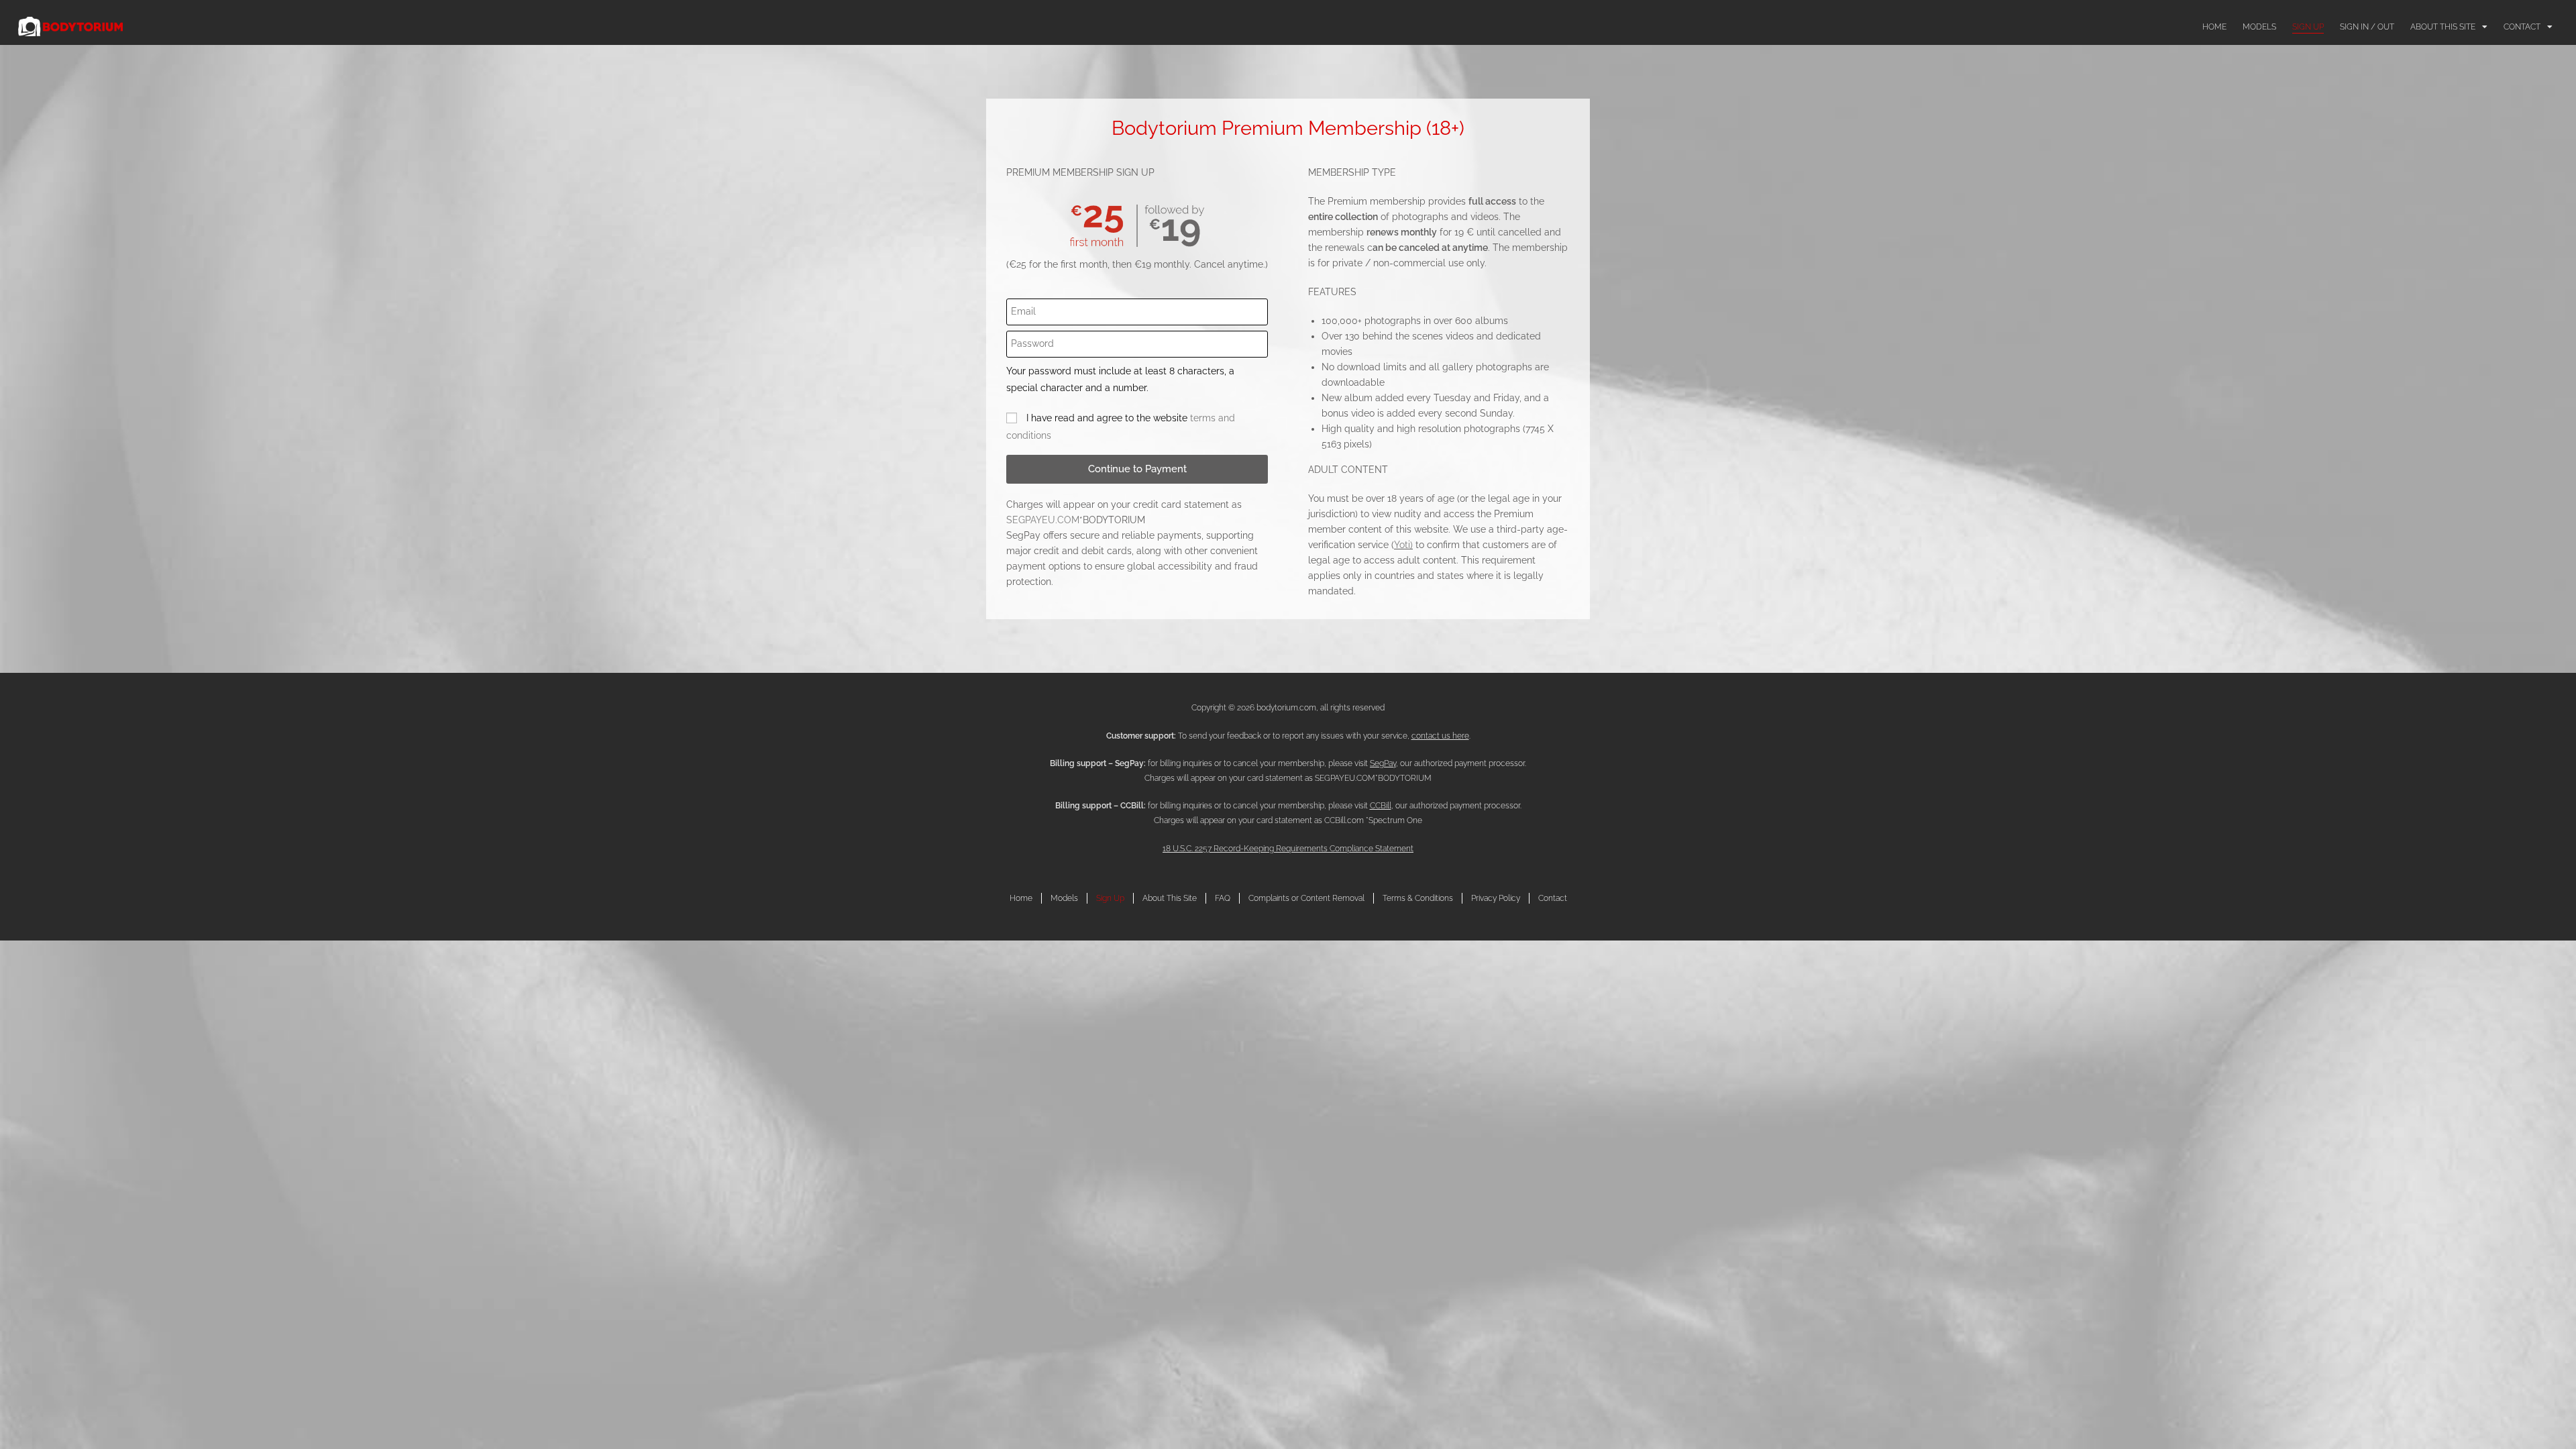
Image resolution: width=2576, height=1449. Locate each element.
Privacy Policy (1496, 898)
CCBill (1381, 806)
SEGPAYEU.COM (1043, 520)
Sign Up (2308, 27)
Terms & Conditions (1418, 898)
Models (2259, 27)
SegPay (1383, 763)
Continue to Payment (1137, 469)
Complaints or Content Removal (1306, 898)
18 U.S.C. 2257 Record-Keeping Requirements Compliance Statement (1288, 849)
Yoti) (1403, 545)
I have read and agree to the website (1121, 426)
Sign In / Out (2367, 27)
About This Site (2443, 27)
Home (2214, 27)
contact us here (1440, 736)
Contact (2522, 27)
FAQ (1223, 898)
